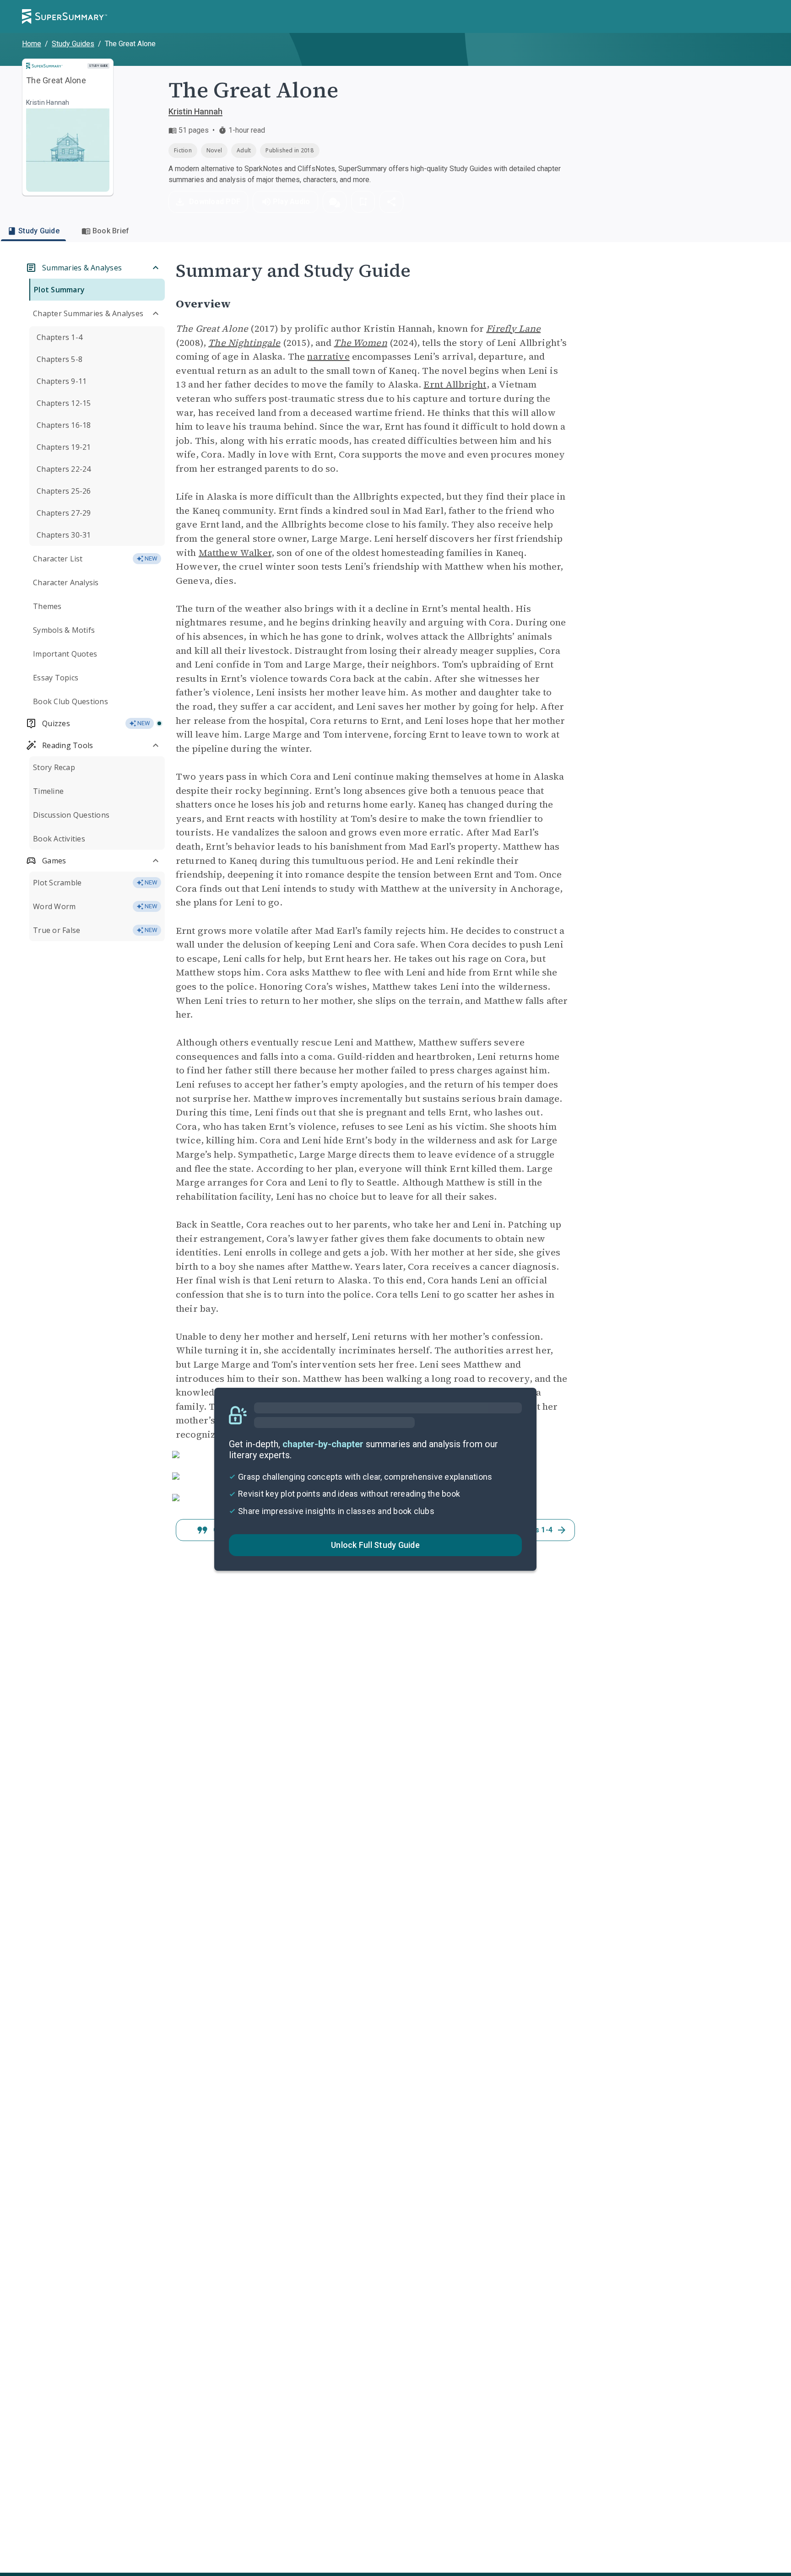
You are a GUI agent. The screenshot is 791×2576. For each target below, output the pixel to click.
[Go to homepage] (65, 16)
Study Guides (73, 44)
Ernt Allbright (455, 384)
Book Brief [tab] (111, 231)
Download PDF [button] (215, 202)
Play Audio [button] (292, 202)
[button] (335, 202)
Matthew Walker (235, 553)
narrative (328, 356)
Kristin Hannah (195, 111)
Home (32, 44)
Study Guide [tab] (39, 231)
